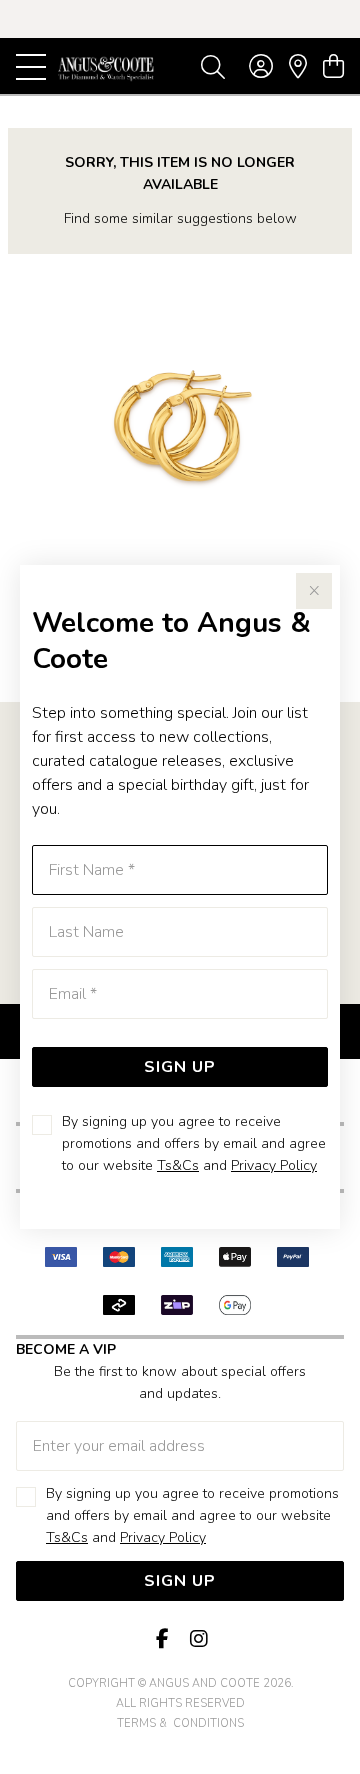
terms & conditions (180, 1723)
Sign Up (180, 1067)
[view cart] (333, 67)
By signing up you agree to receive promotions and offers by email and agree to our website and (194, 1143)
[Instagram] (198, 1639)
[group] (180, 19)
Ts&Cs (178, 1165)
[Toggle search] (213, 66)
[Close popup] (314, 591)
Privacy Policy (274, 1165)
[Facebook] (162, 1639)
